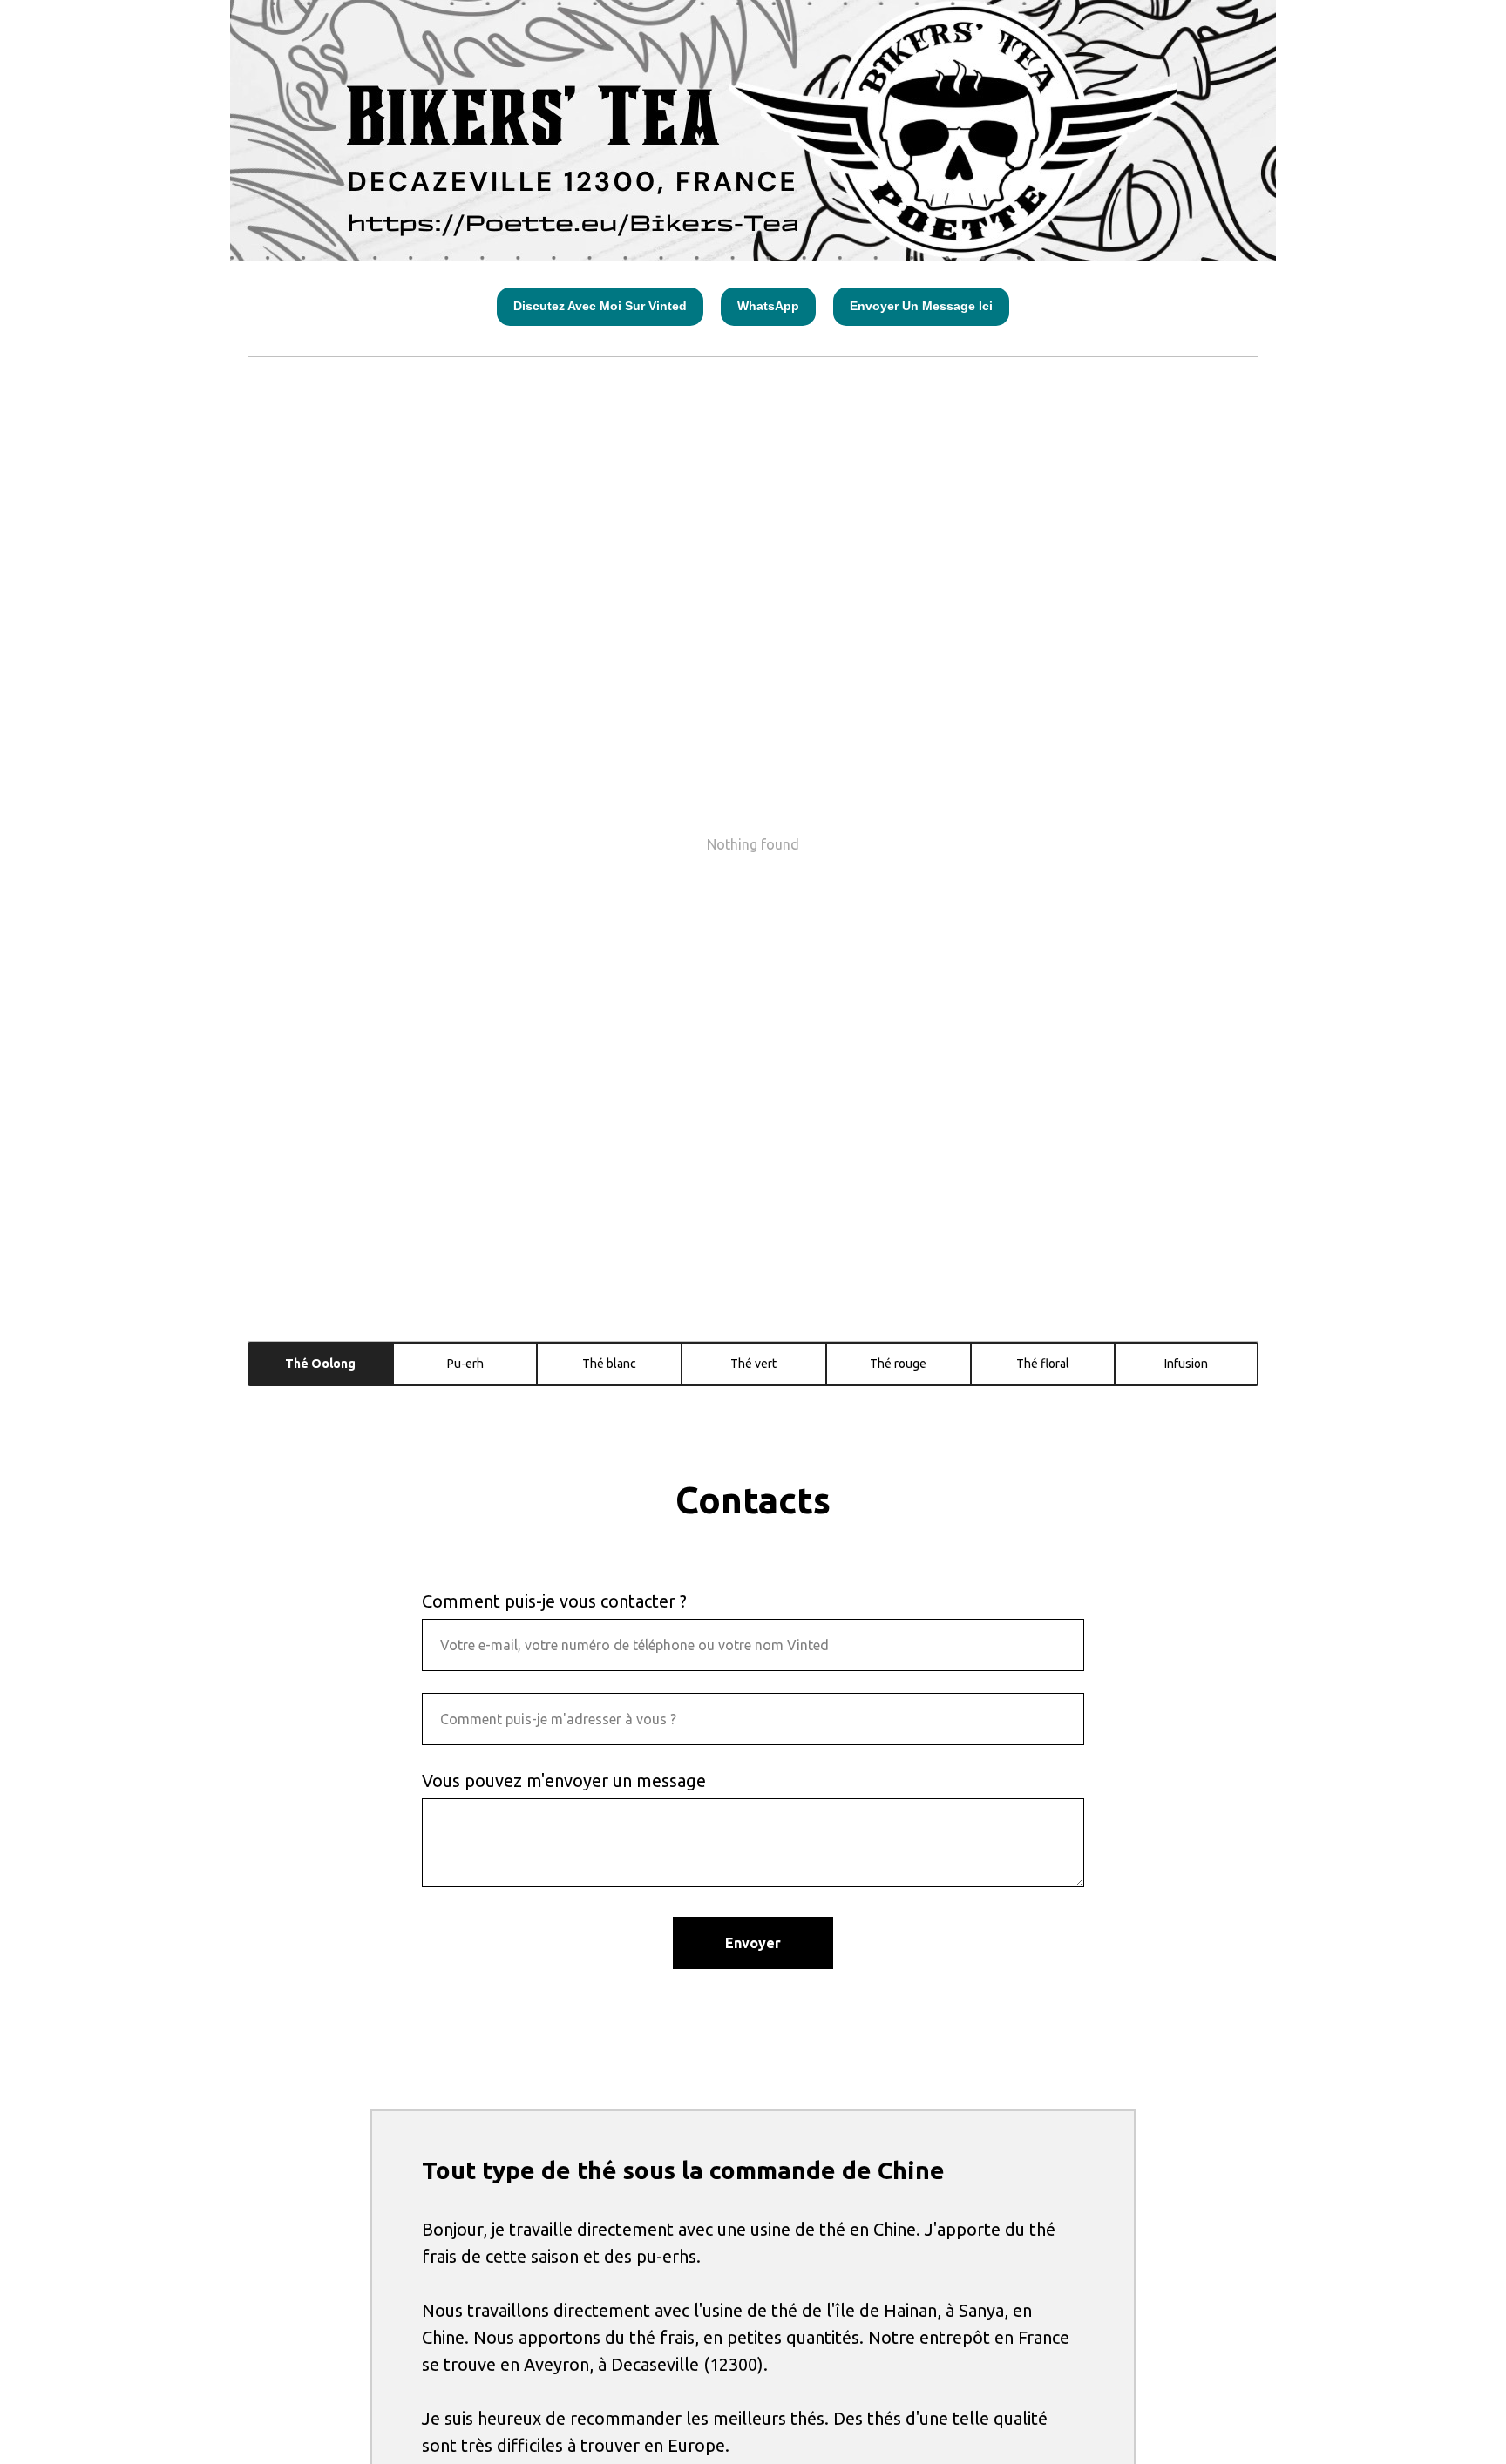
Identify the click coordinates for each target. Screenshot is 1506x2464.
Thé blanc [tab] (609, 1364)
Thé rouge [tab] (898, 1364)
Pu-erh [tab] (465, 1364)
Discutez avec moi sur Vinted (600, 306)
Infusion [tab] (1186, 1364)
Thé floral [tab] (1043, 1364)
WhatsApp (768, 306)
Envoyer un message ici (921, 306)
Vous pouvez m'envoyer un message (564, 1780)
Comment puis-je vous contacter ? (554, 1601)
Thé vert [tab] (753, 1364)
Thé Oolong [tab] (320, 1364)
